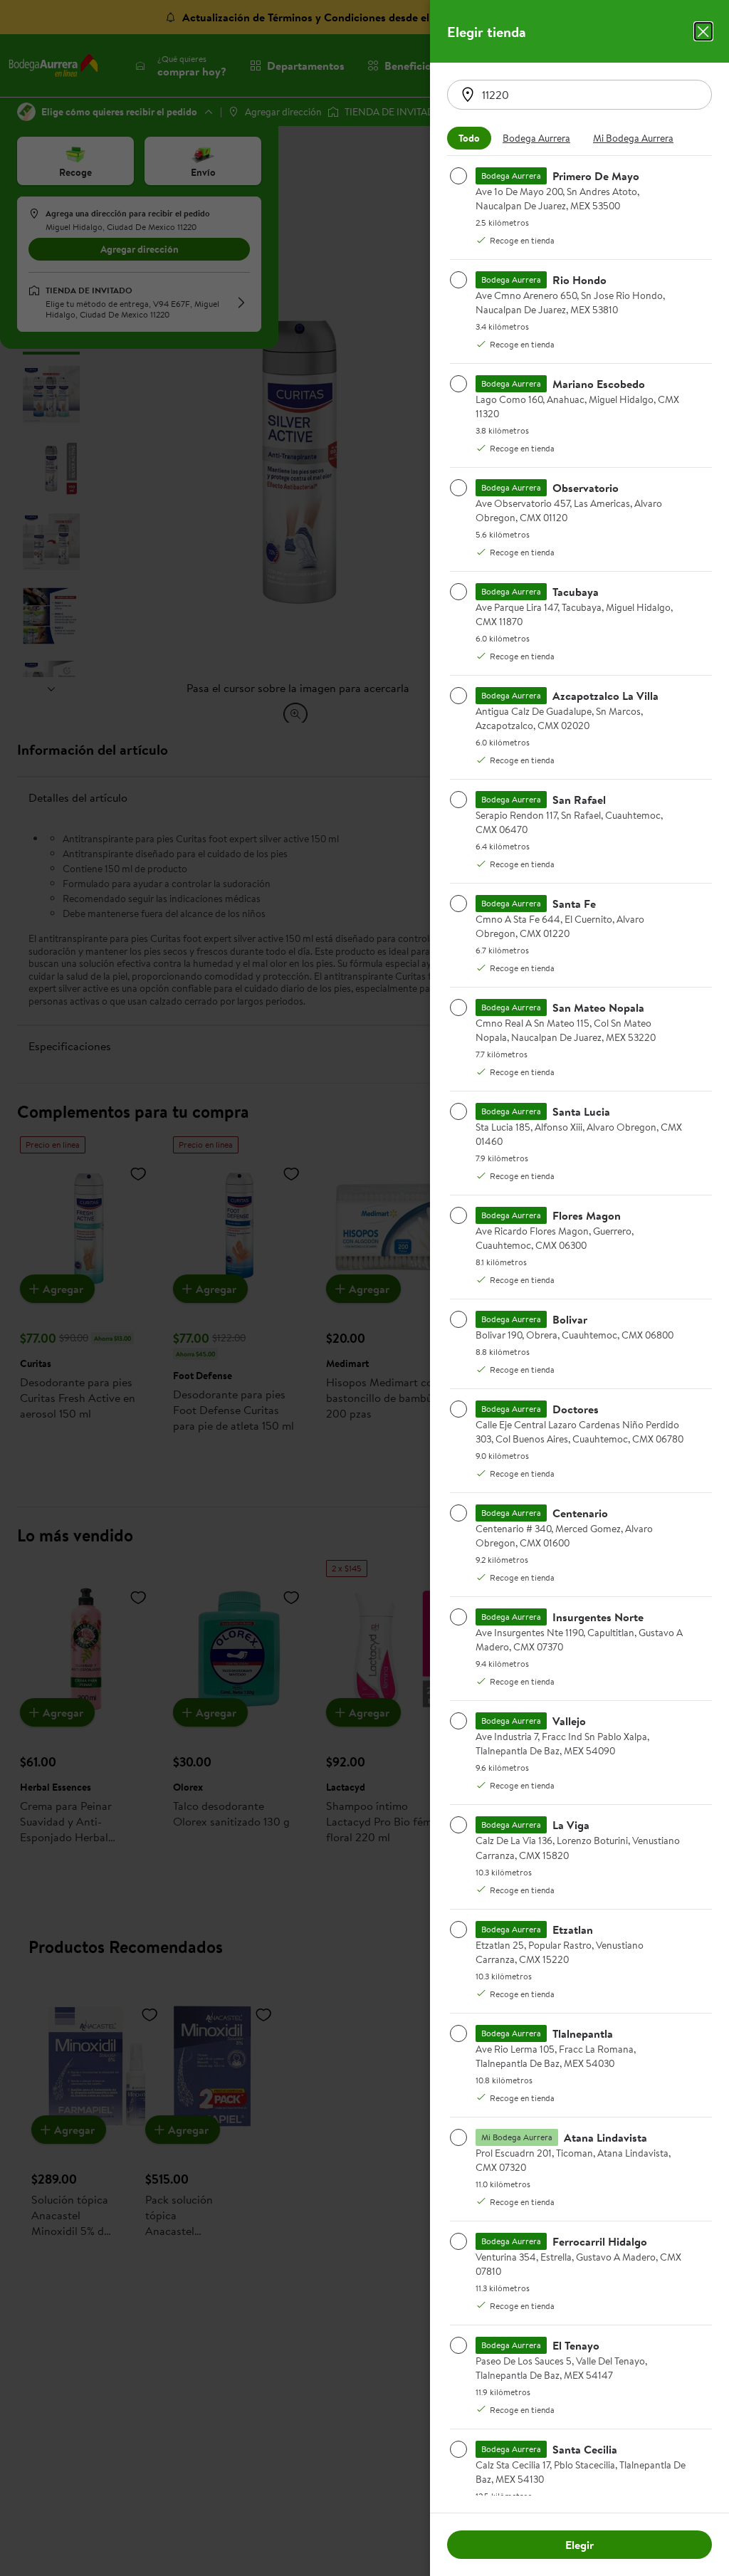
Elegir (579, 2545)
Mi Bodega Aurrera (633, 138)
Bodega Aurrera (536, 138)
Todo (469, 138)
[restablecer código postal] (468, 95)
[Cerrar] (703, 31)
